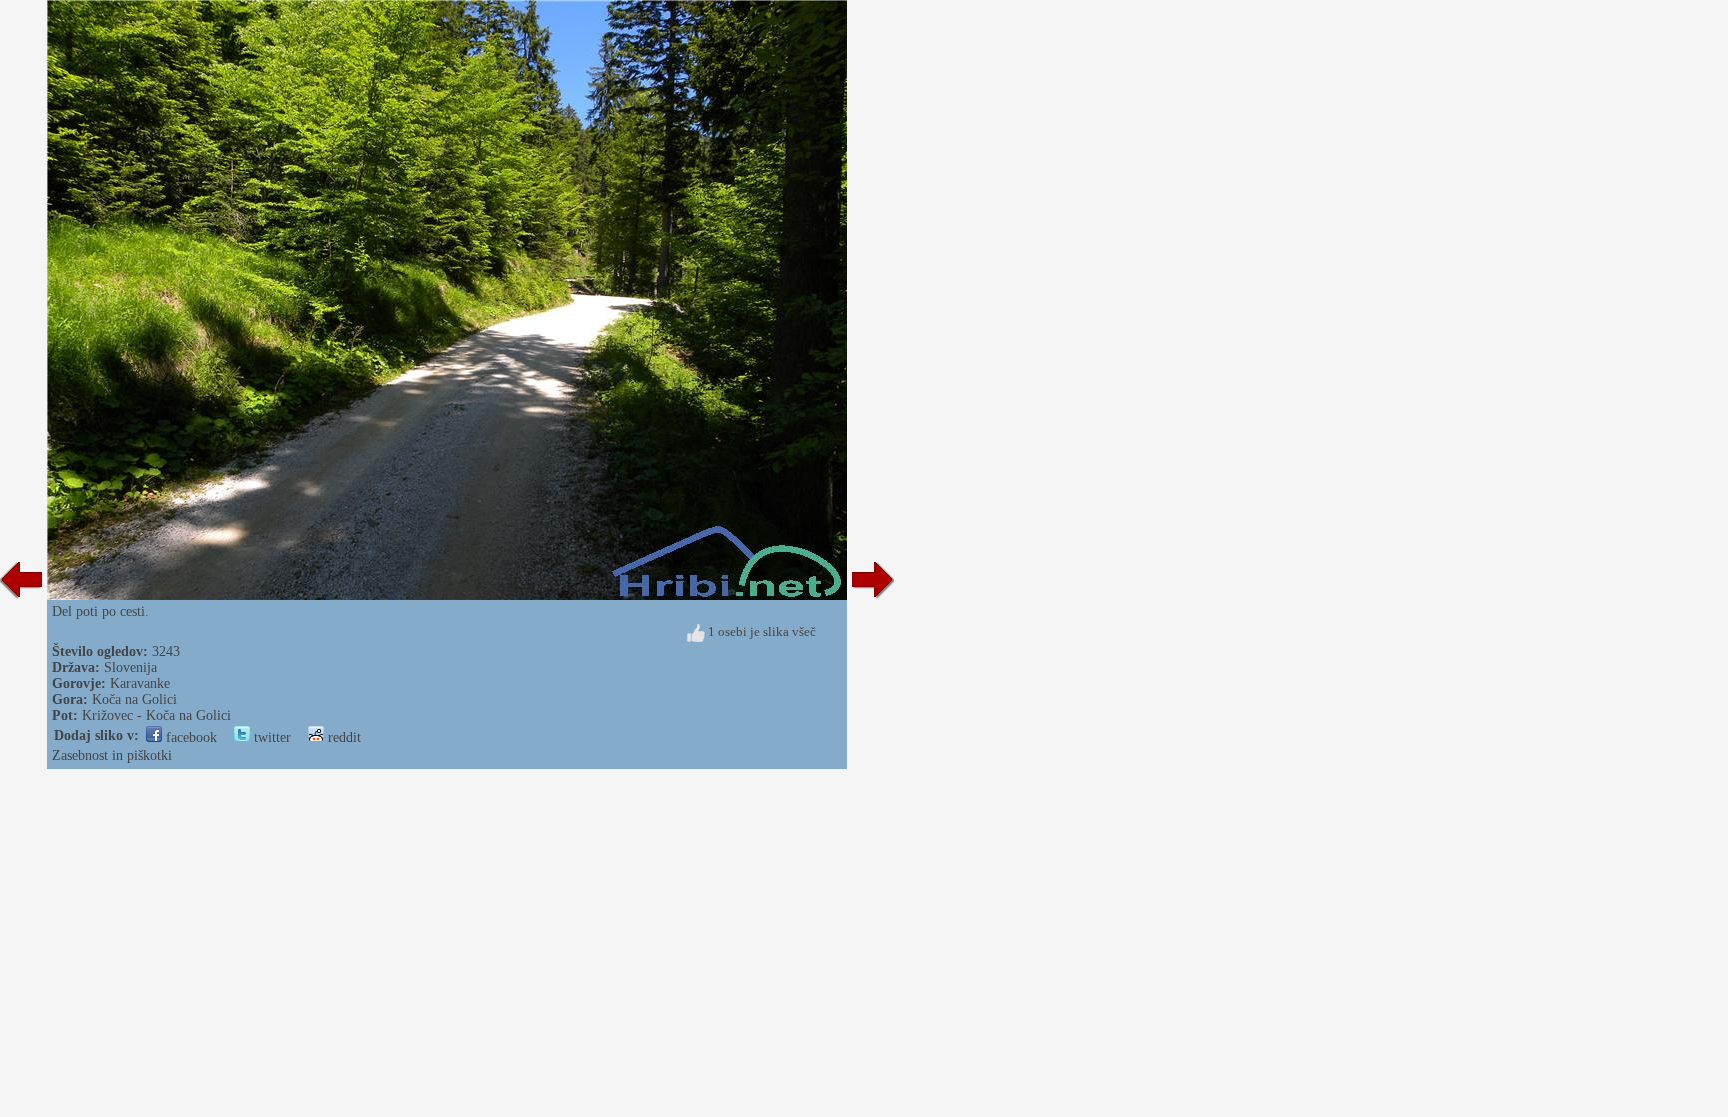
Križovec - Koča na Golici (156, 715)
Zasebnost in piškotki (112, 755)
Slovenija (130, 667)
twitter (270, 737)
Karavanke (140, 683)
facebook (189, 737)
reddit (342, 737)
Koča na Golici (134, 699)
